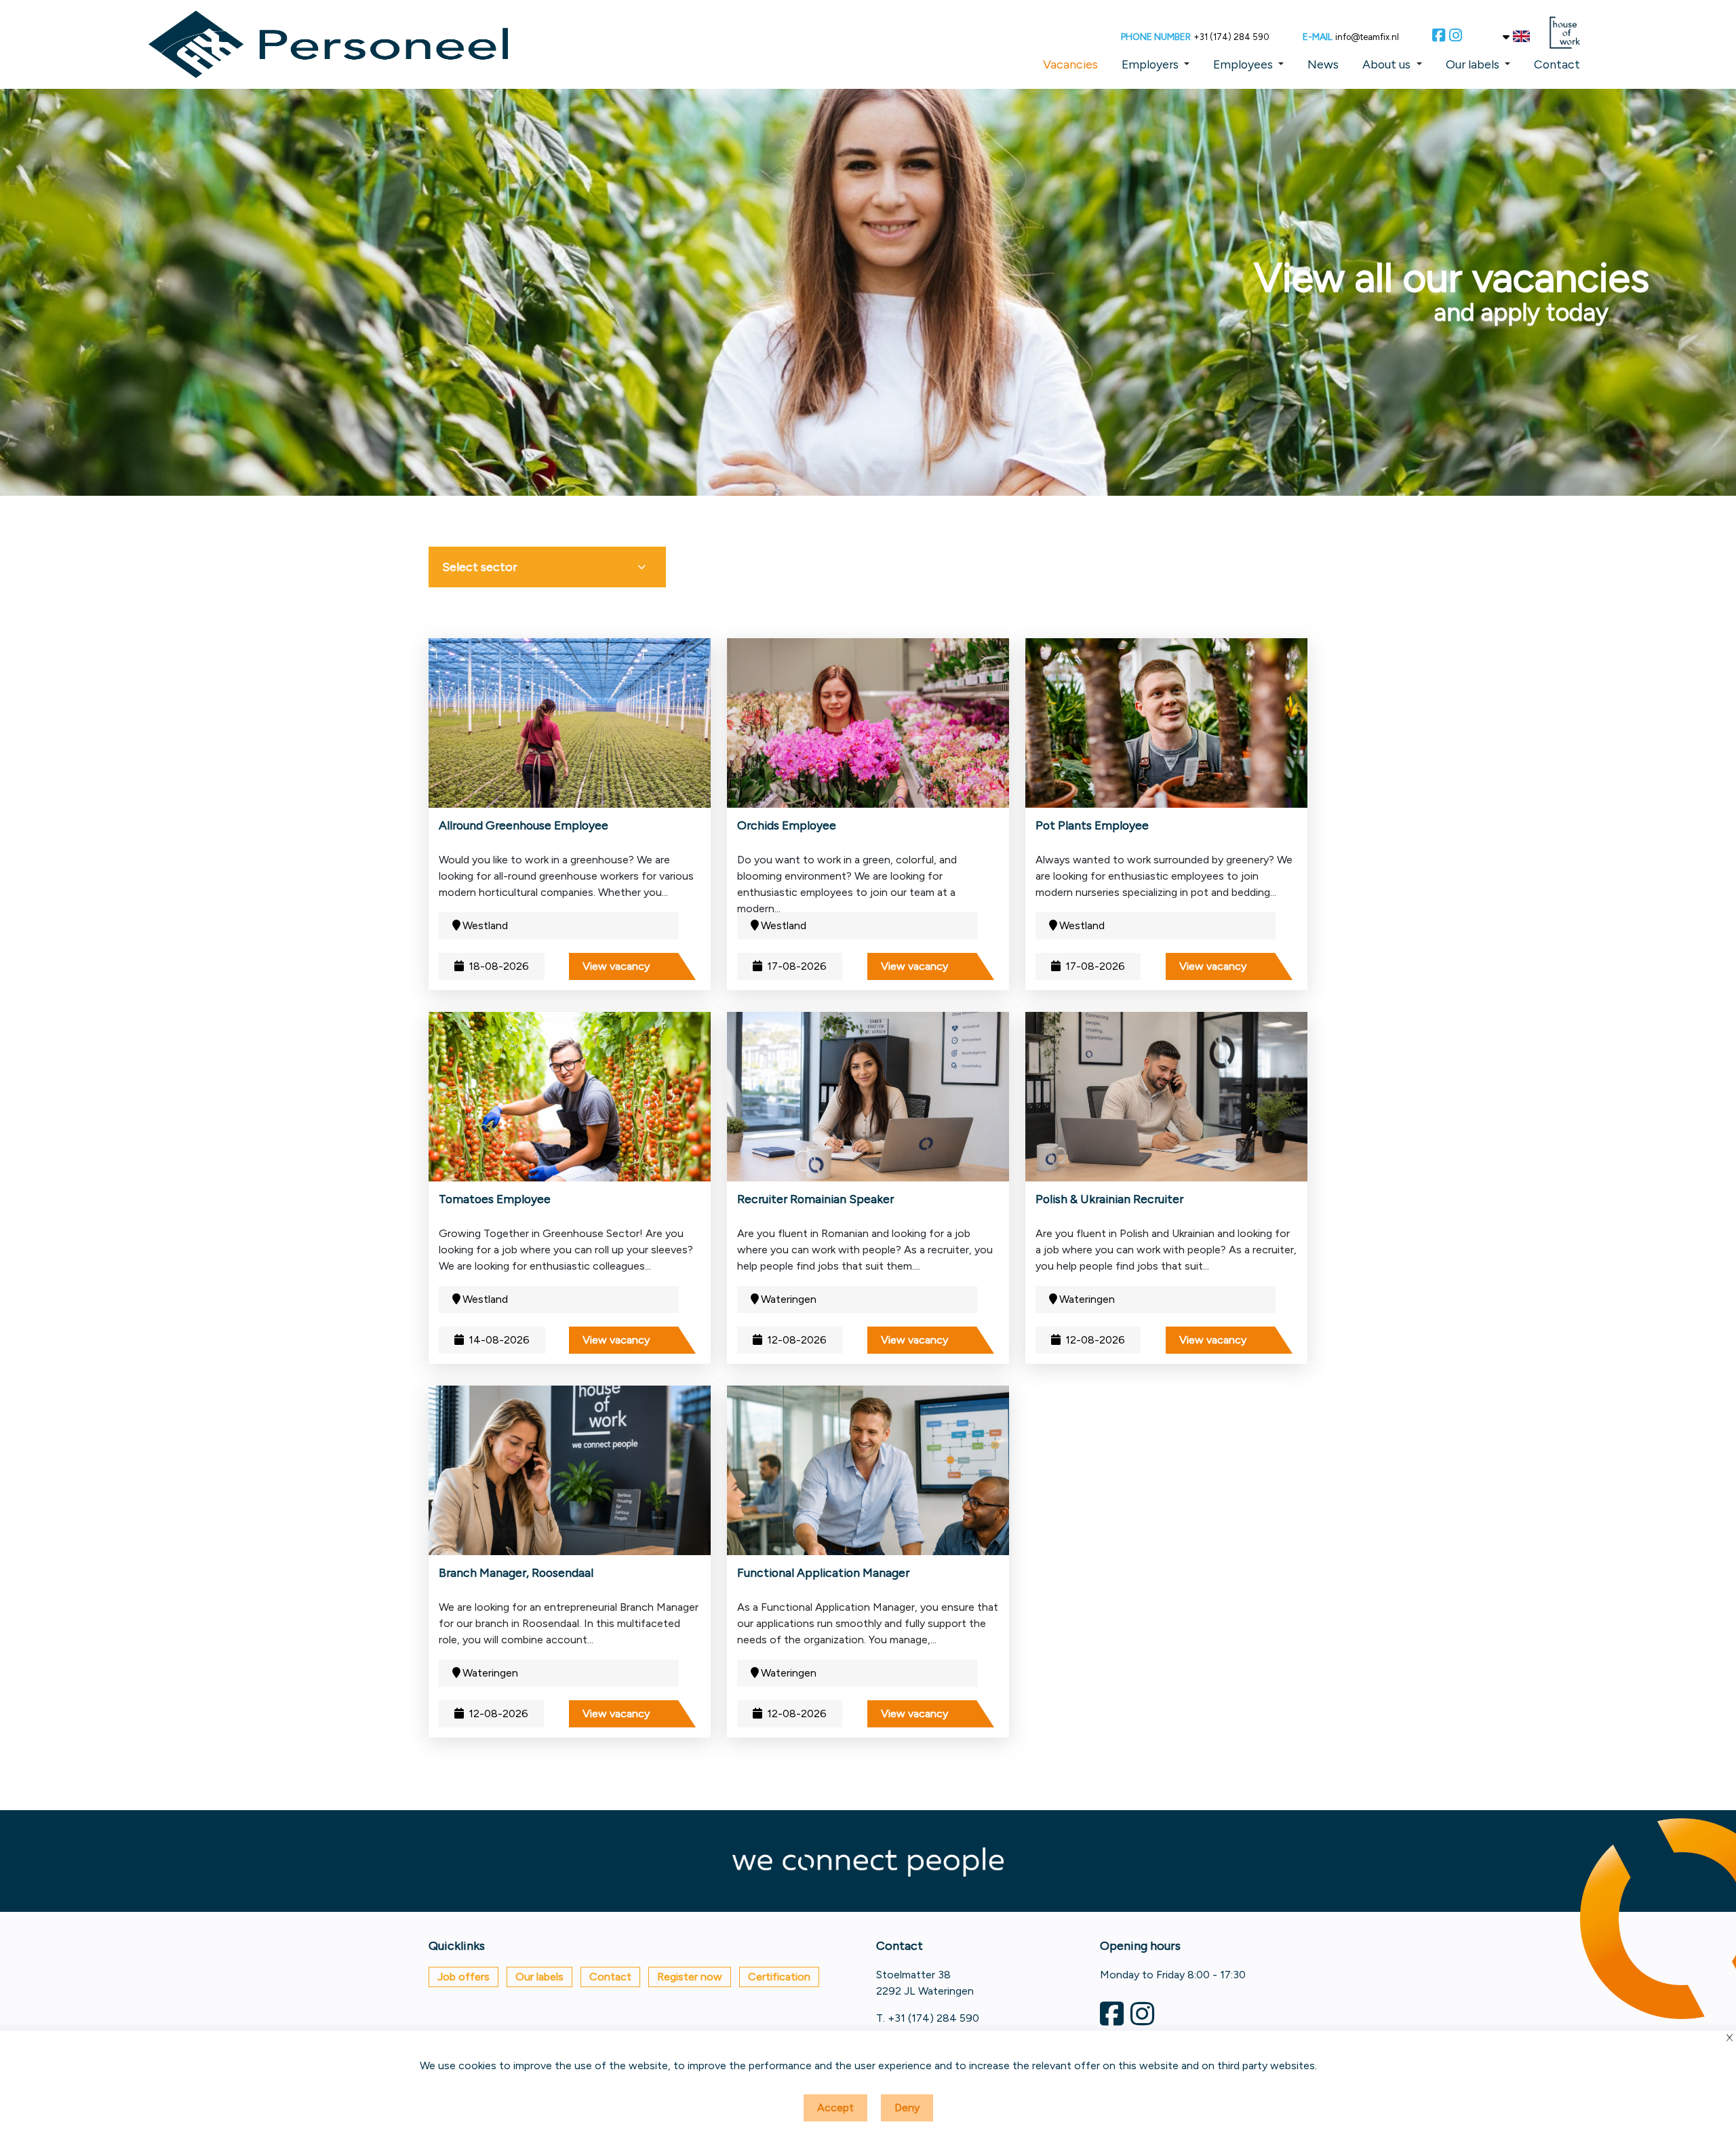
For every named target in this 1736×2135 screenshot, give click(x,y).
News (1323, 64)
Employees (1243, 64)
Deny (907, 2108)
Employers (1150, 64)
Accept (835, 2108)
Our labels (1473, 64)
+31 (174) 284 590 (1231, 37)
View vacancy (616, 966)
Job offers (463, 1977)
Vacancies (1070, 64)
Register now (690, 1977)
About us (1386, 64)
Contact (1557, 64)
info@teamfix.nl (1367, 37)
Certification (779, 1977)
